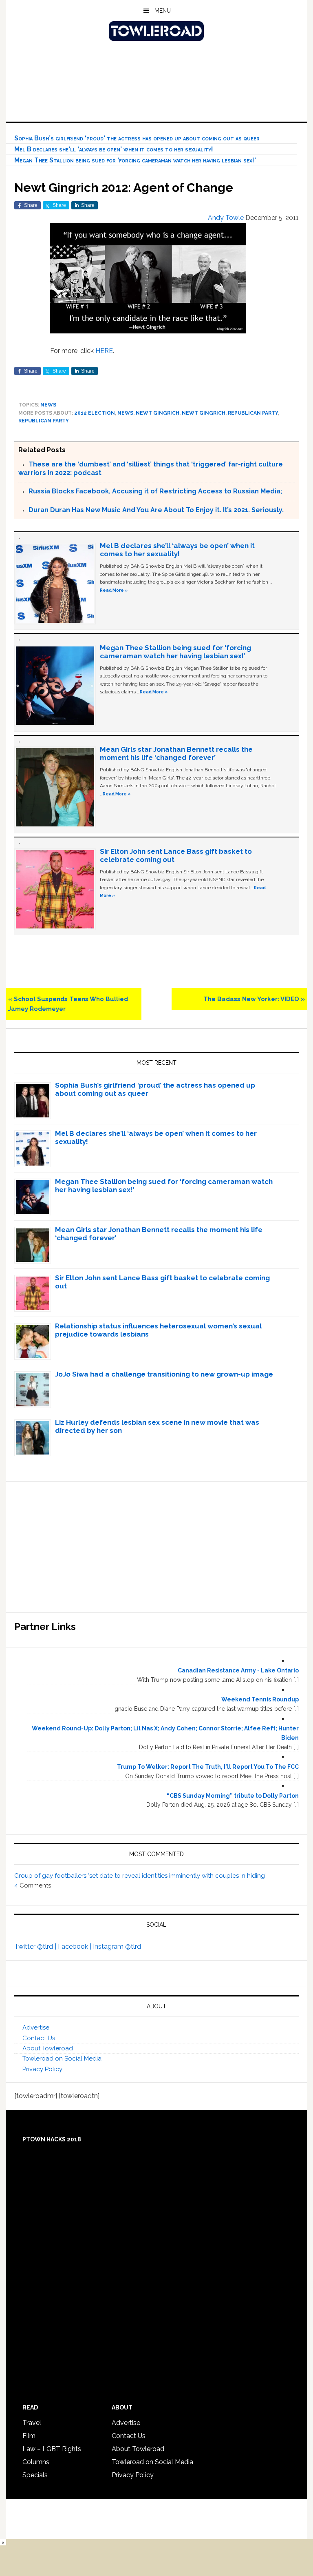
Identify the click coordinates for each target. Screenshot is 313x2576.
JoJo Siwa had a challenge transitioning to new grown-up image (164, 1374)
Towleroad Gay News (156, 31)
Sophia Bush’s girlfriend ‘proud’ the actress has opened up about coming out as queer (137, 138)
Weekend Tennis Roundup (260, 1699)
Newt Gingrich (158, 413)
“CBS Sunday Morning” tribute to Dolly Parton (233, 1796)
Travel (32, 2423)
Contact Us (39, 2038)
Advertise (36, 2027)
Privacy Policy (42, 2069)
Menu (163, 11)
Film (29, 2436)
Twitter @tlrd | (36, 1946)
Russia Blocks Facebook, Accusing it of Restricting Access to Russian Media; (155, 491)
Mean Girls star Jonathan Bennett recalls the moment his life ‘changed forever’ (176, 753)
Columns (36, 2462)
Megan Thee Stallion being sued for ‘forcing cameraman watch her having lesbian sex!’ (135, 160)
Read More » (114, 590)
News (48, 405)
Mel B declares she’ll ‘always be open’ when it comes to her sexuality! (114, 149)
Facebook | (75, 1946)
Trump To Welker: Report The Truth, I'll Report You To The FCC (208, 1767)
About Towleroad (48, 2048)
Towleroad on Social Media (62, 2059)
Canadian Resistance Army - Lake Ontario (238, 1670)
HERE (104, 351)
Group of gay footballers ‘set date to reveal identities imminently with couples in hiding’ (140, 1876)
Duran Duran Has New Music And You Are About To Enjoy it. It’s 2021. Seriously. (156, 510)
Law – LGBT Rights (52, 2449)
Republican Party (253, 413)
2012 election (95, 413)
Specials (35, 2475)
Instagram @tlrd (117, 1946)
